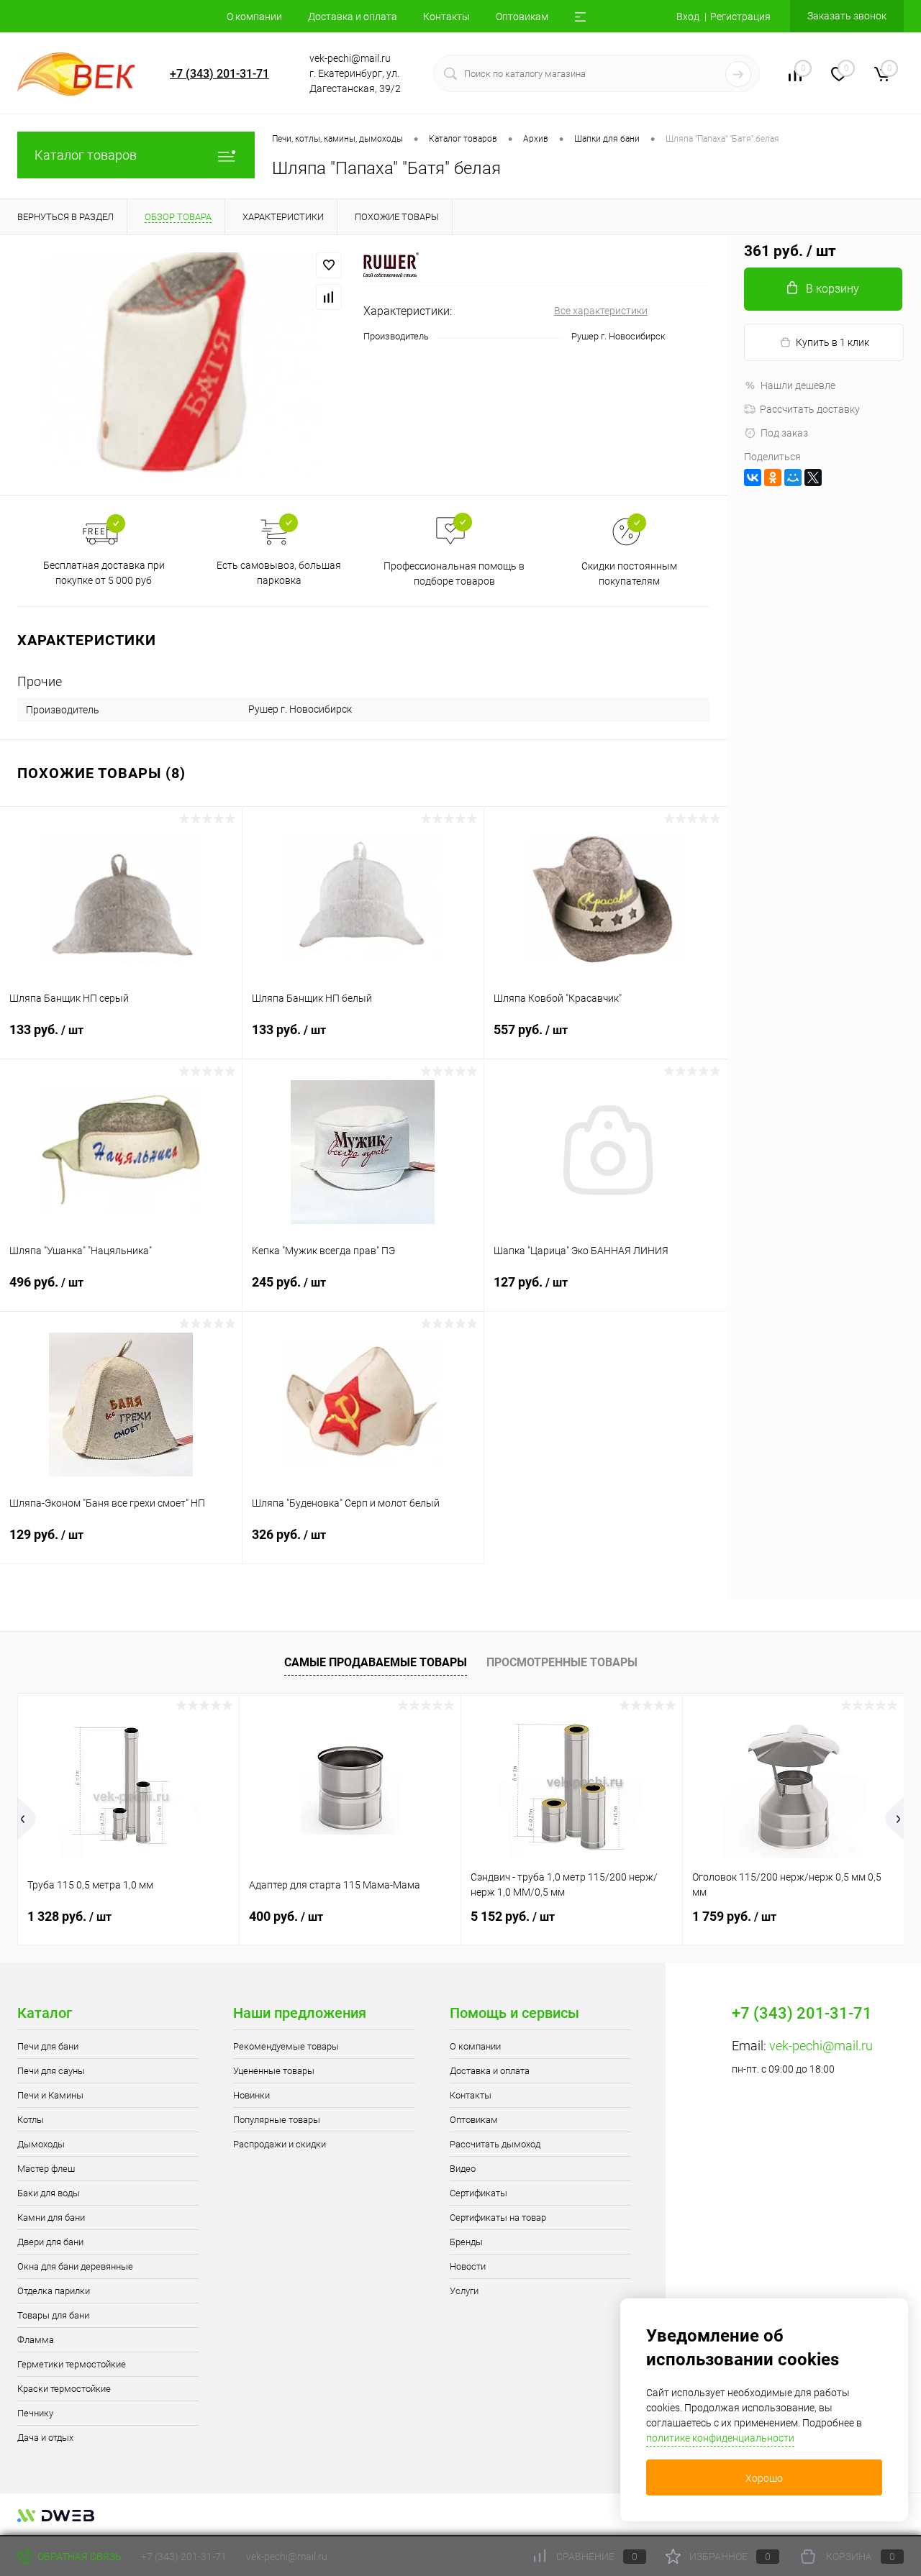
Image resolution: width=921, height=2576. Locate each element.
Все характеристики (601, 311)
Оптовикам (522, 17)
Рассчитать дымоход (495, 2144)
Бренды (466, 2242)
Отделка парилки (54, 2291)
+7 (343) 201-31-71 (219, 74)
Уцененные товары (274, 2071)
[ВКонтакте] (753, 478)
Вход (688, 17)
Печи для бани (48, 2046)
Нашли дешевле (798, 385)
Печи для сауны (51, 2071)
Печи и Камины (50, 2095)
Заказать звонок (847, 16)
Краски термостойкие (64, 2389)
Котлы (31, 2120)
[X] (813, 478)
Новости (468, 2266)
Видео (463, 2169)
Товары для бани (53, 2315)
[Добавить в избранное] (329, 265)
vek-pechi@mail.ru (821, 2046)
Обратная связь (78, 2557)
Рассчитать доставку (810, 409)
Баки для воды (49, 2193)
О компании (254, 17)
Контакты (446, 17)
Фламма (36, 2340)
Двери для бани (50, 2242)
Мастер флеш (46, 2169)
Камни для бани (51, 2218)
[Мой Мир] (793, 478)
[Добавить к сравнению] (329, 297)
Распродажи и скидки (280, 2144)
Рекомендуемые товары (286, 2046)
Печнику (35, 2413)
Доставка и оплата (353, 17)
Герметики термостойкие (72, 2364)
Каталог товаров (86, 155)
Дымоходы (41, 2144)
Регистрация (740, 17)
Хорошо (764, 2478)
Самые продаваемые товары (376, 1662)
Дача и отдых (45, 2438)
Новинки (251, 2095)
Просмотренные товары (562, 1662)
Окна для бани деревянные (75, 2266)
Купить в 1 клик (832, 342)
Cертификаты (478, 2193)
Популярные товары (277, 2120)
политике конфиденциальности (720, 2438)
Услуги (464, 2291)
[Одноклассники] (773, 478)
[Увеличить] (182, 365)
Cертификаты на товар (498, 2218)
